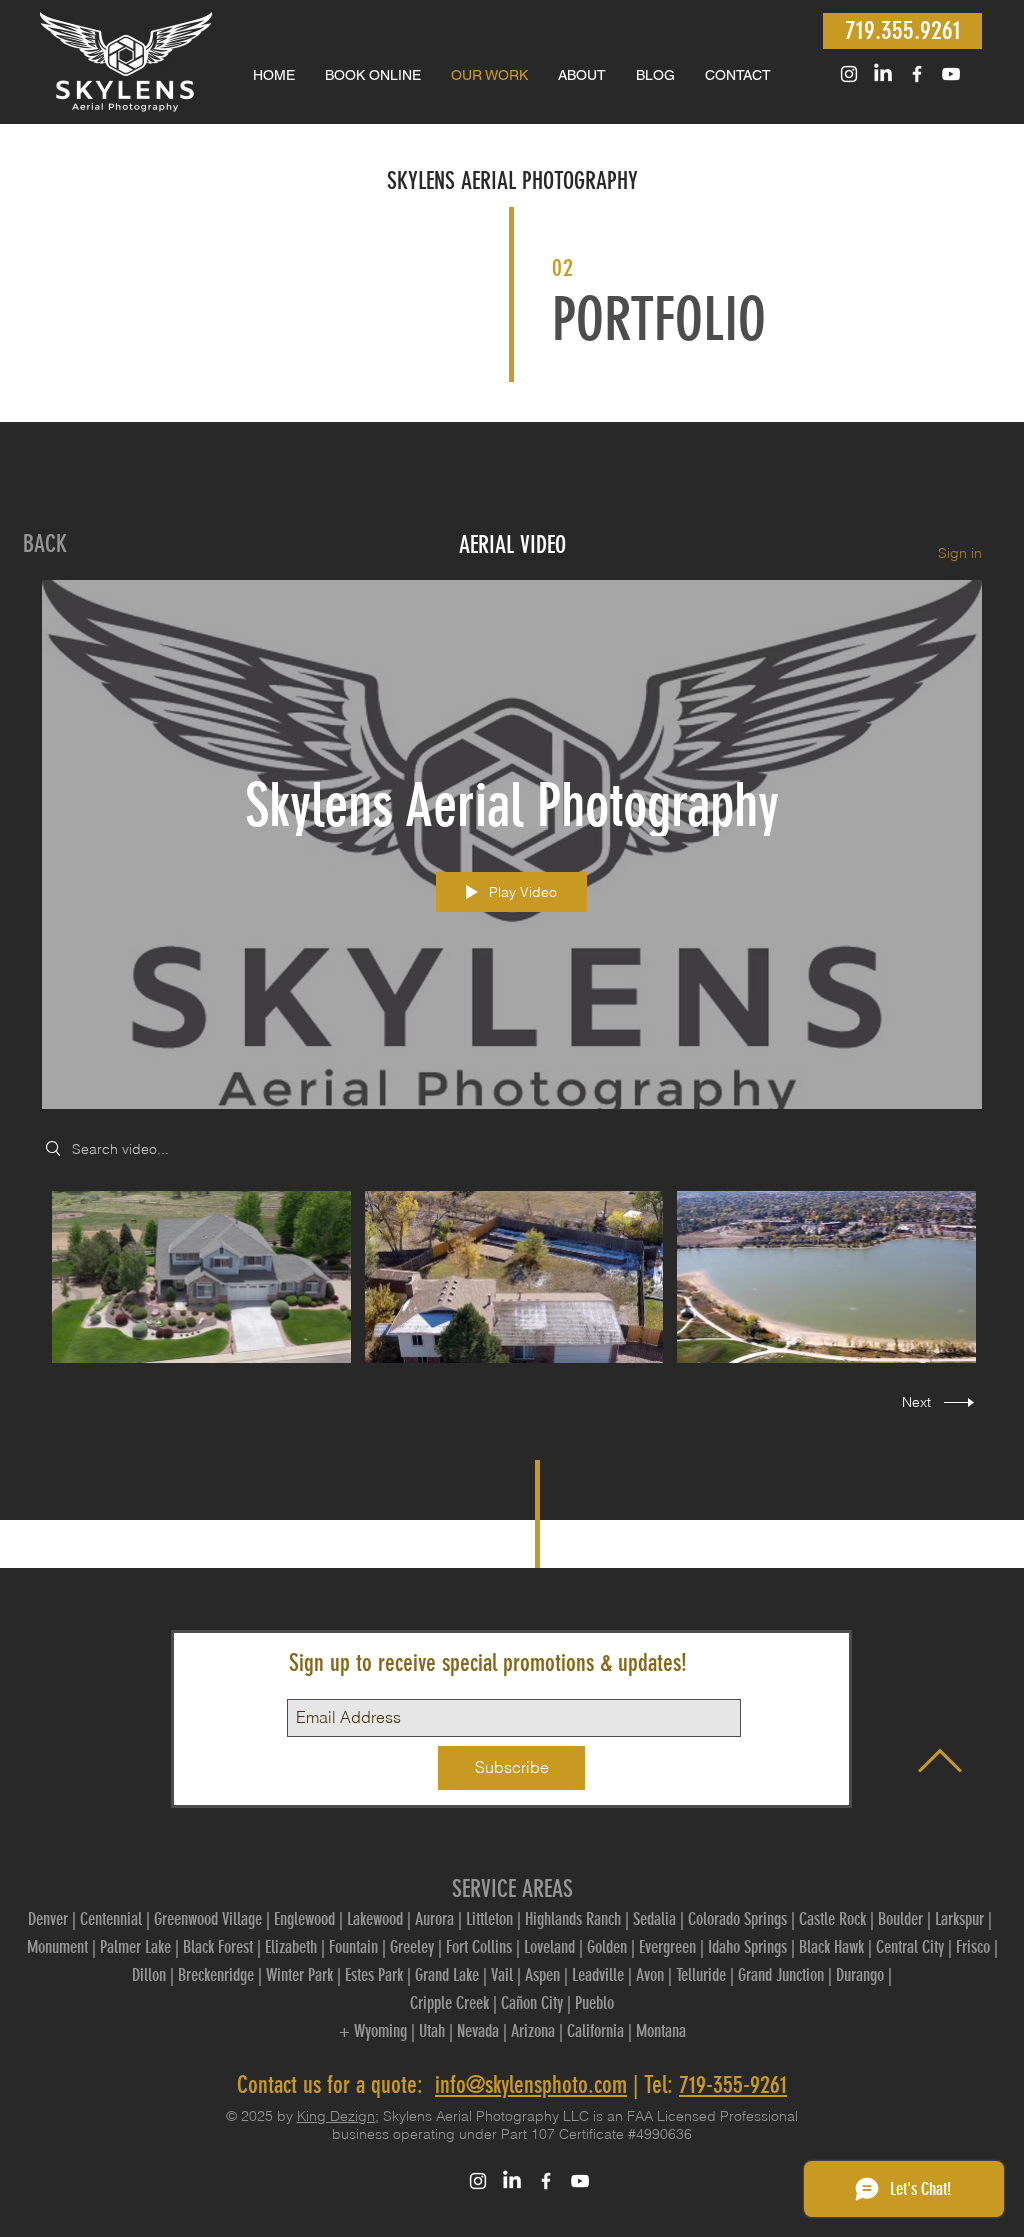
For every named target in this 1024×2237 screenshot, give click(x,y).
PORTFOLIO (659, 319)
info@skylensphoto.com (531, 2085)
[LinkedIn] (883, 74)
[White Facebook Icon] (917, 74)
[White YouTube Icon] (951, 74)
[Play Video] (201, 1277)
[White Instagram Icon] (849, 74)
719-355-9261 (733, 2085)
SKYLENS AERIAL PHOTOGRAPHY (512, 181)
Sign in (960, 553)
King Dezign (336, 2116)
